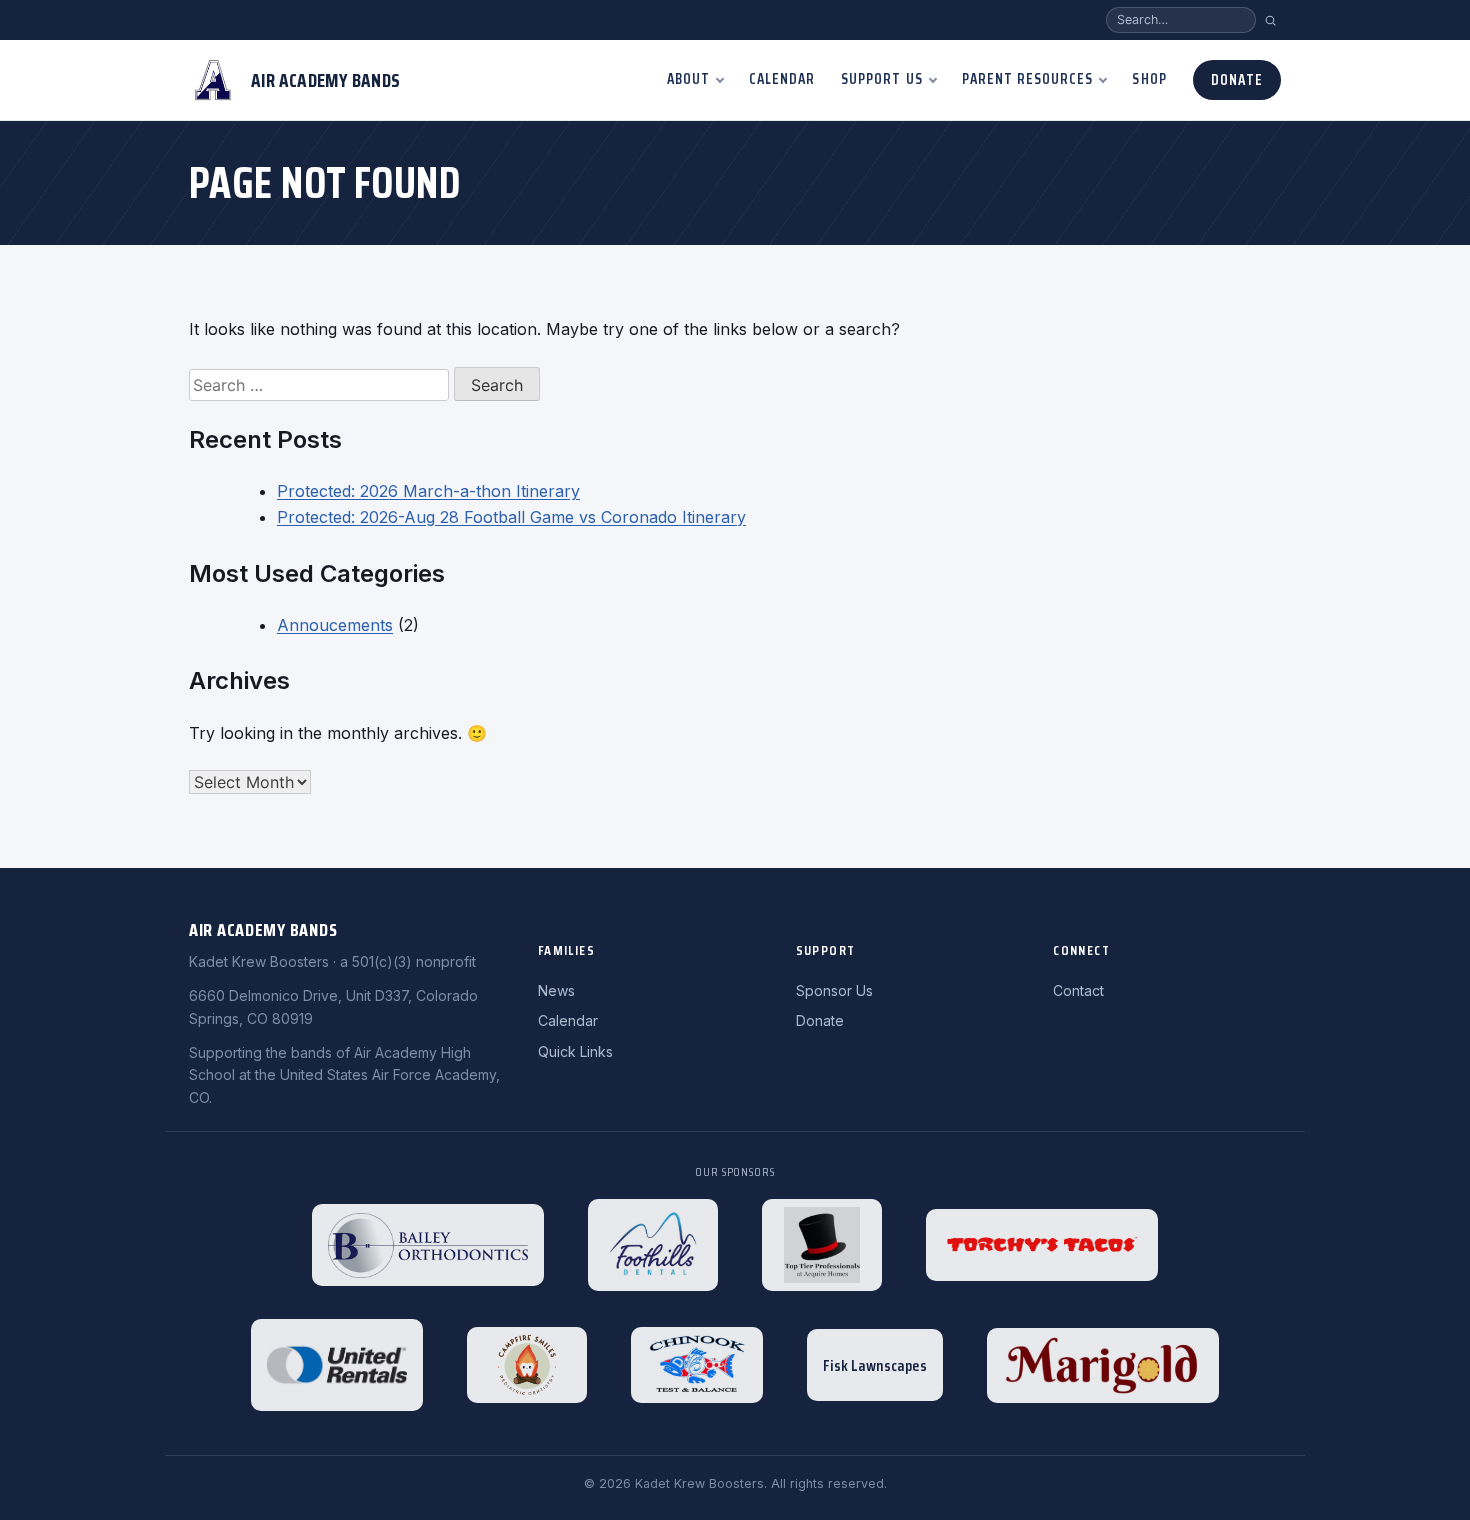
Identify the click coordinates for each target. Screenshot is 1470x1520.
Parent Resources (1028, 79)
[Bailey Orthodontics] (428, 1245)
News (556, 990)
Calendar (782, 79)
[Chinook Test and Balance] (697, 1365)
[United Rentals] (337, 1365)
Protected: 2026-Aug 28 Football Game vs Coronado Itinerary (511, 517)
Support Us (882, 79)
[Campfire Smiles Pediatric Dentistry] (527, 1365)
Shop (1149, 79)
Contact (1078, 990)
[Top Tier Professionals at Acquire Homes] (822, 1245)
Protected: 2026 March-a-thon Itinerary (428, 491)
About (688, 79)
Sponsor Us (834, 990)
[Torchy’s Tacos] (1042, 1245)
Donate (1237, 80)
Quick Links (575, 1051)
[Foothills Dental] (653, 1245)
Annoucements (335, 625)
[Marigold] (1103, 1365)
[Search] (1270, 20)
